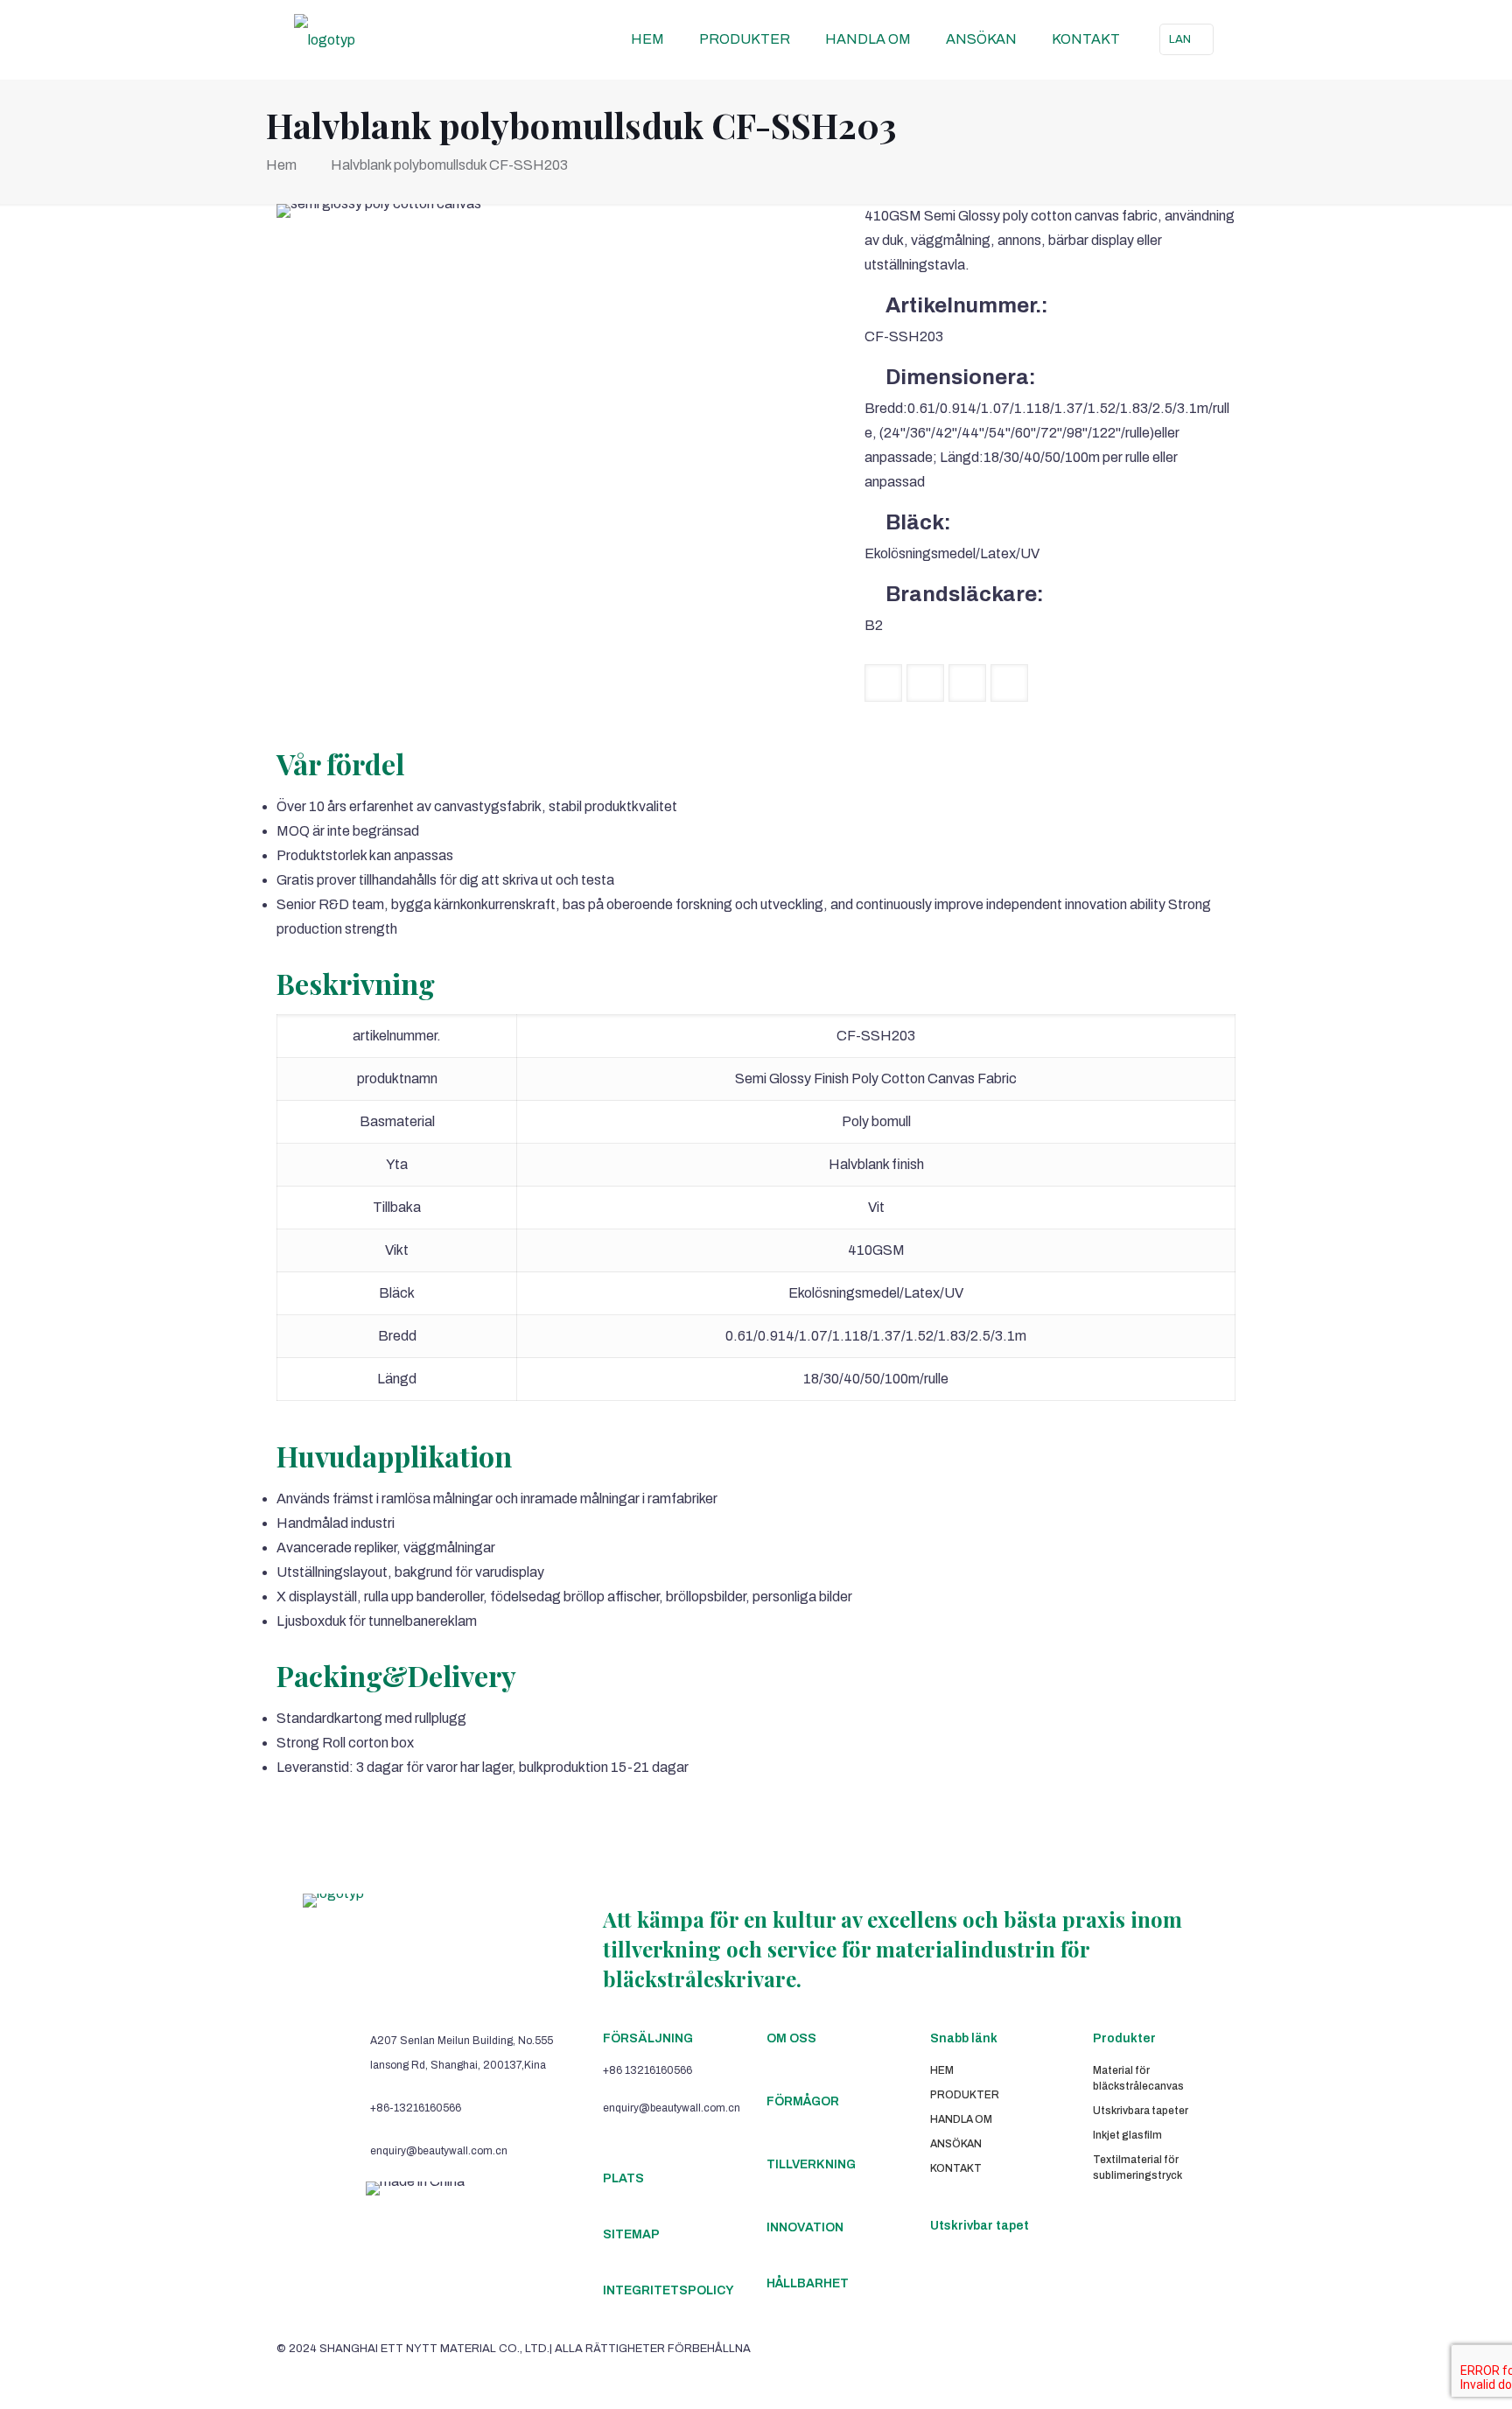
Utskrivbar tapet (980, 2226)
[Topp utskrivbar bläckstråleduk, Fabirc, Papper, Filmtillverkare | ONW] (325, 39)
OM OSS (791, 2038)
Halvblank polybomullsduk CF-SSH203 (449, 165)
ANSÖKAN (956, 2144)
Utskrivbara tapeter (1141, 2111)
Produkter (1124, 2038)
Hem (281, 165)
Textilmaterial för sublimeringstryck (1137, 2167)
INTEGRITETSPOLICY (668, 2290)
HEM (942, 2070)
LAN (1180, 39)
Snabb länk (964, 2038)
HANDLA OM (961, 2119)
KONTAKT (956, 2168)
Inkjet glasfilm (1127, 2135)
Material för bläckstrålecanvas (1138, 2078)
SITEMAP (631, 2234)
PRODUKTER (965, 2095)
